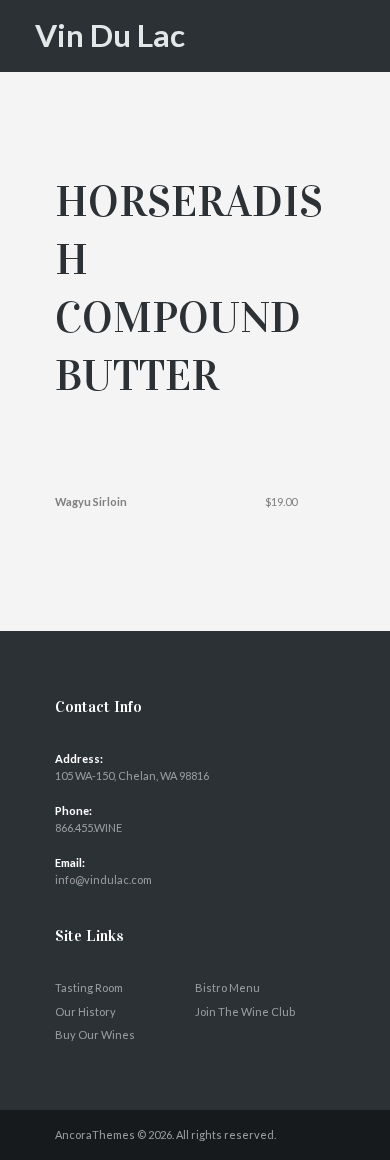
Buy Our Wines (95, 1034)
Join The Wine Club (245, 1011)
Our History (85, 1011)
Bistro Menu (227, 987)
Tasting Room (89, 987)
